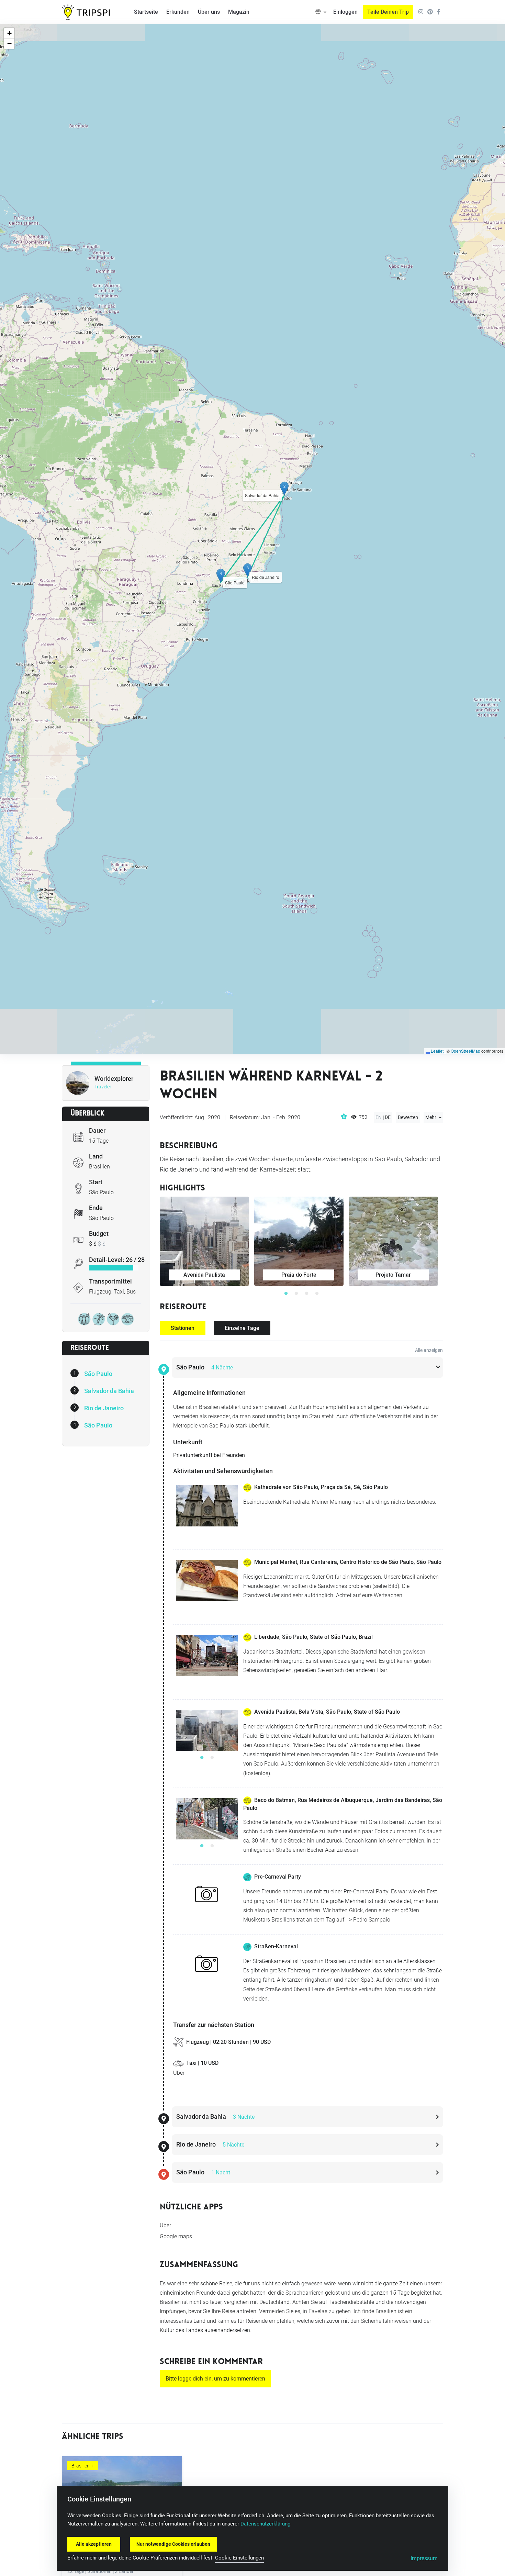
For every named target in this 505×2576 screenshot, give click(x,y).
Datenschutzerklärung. (266, 2524)
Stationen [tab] (183, 1328)
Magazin (239, 12)
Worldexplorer (114, 1079)
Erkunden (178, 12)
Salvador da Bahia (109, 1391)
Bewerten (408, 1117)
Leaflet (437, 1051)
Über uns (209, 12)
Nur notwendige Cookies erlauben (173, 2544)
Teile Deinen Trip (388, 12)
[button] (321, 12)
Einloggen (345, 12)
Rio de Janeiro (104, 1408)
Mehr (431, 1117)
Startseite (146, 12)
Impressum (424, 2558)
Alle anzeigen (429, 1350)
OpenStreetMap (465, 1051)
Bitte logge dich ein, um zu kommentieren (215, 2379)
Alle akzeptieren (94, 2544)
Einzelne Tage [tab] (242, 1328)
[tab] (307, 1368)
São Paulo (98, 1374)
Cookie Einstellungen (239, 2558)
